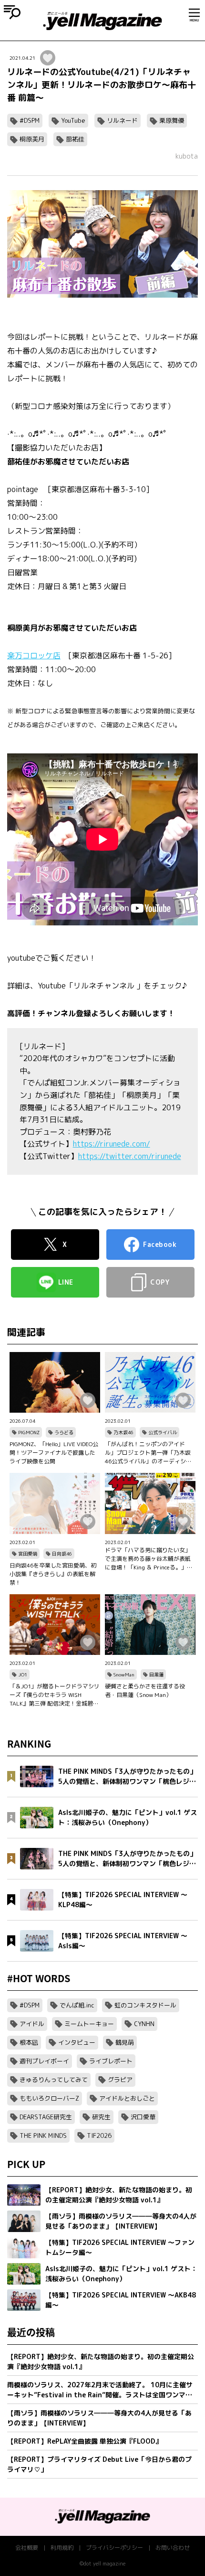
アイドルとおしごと (127, 2098)
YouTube (73, 120)
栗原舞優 (172, 120)
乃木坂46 (123, 1432)
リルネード (122, 120)
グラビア (120, 2080)
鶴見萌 (125, 2042)
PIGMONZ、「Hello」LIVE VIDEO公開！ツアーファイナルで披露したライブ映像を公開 (54, 1453)
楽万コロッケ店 (34, 655)
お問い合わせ (173, 2548)
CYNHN (144, 2024)
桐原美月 (32, 139)
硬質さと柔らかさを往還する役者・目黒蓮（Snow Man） (145, 1690)
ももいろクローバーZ (49, 2098)
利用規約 (62, 2548)
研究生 (101, 2117)
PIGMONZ (29, 1432)
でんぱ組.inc (77, 2005)
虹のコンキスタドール (145, 2005)
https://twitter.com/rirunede (130, 1156)
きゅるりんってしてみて (54, 2080)
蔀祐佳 (75, 139)
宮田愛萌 (28, 1554)
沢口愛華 (143, 2117)
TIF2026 (99, 2136)
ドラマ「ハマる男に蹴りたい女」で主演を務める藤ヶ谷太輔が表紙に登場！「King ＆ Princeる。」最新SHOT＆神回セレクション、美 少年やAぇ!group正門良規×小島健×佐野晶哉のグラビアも (150, 1559)
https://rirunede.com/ (112, 1144)
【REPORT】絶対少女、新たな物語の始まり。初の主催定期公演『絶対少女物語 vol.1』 (101, 2361)
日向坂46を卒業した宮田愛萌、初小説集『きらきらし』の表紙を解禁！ (53, 1574)
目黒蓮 (156, 1674)
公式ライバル (163, 1432)
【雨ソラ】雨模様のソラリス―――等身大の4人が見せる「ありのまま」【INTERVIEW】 (99, 2418)
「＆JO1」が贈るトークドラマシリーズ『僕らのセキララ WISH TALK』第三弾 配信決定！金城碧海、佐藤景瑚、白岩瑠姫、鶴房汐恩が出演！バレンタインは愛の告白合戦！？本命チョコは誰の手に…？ (55, 1695)
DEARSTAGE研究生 (46, 2117)
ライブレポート (111, 2061)
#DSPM (30, 120)
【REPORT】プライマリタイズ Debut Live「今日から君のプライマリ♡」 (99, 2464)
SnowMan (124, 1674)
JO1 (23, 1674)
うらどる (64, 1432)
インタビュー (77, 2042)
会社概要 (27, 2548)
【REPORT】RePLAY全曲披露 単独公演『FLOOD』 (85, 2441)
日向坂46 (62, 1554)
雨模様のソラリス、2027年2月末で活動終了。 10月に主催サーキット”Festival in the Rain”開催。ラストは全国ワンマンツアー (100, 2390)
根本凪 (29, 2042)
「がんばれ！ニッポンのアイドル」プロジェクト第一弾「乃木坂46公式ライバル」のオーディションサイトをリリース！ (148, 1453)
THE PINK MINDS (43, 2136)
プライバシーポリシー (114, 2548)
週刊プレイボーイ (44, 2061)
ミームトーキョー (89, 2024)
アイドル (32, 2024)
